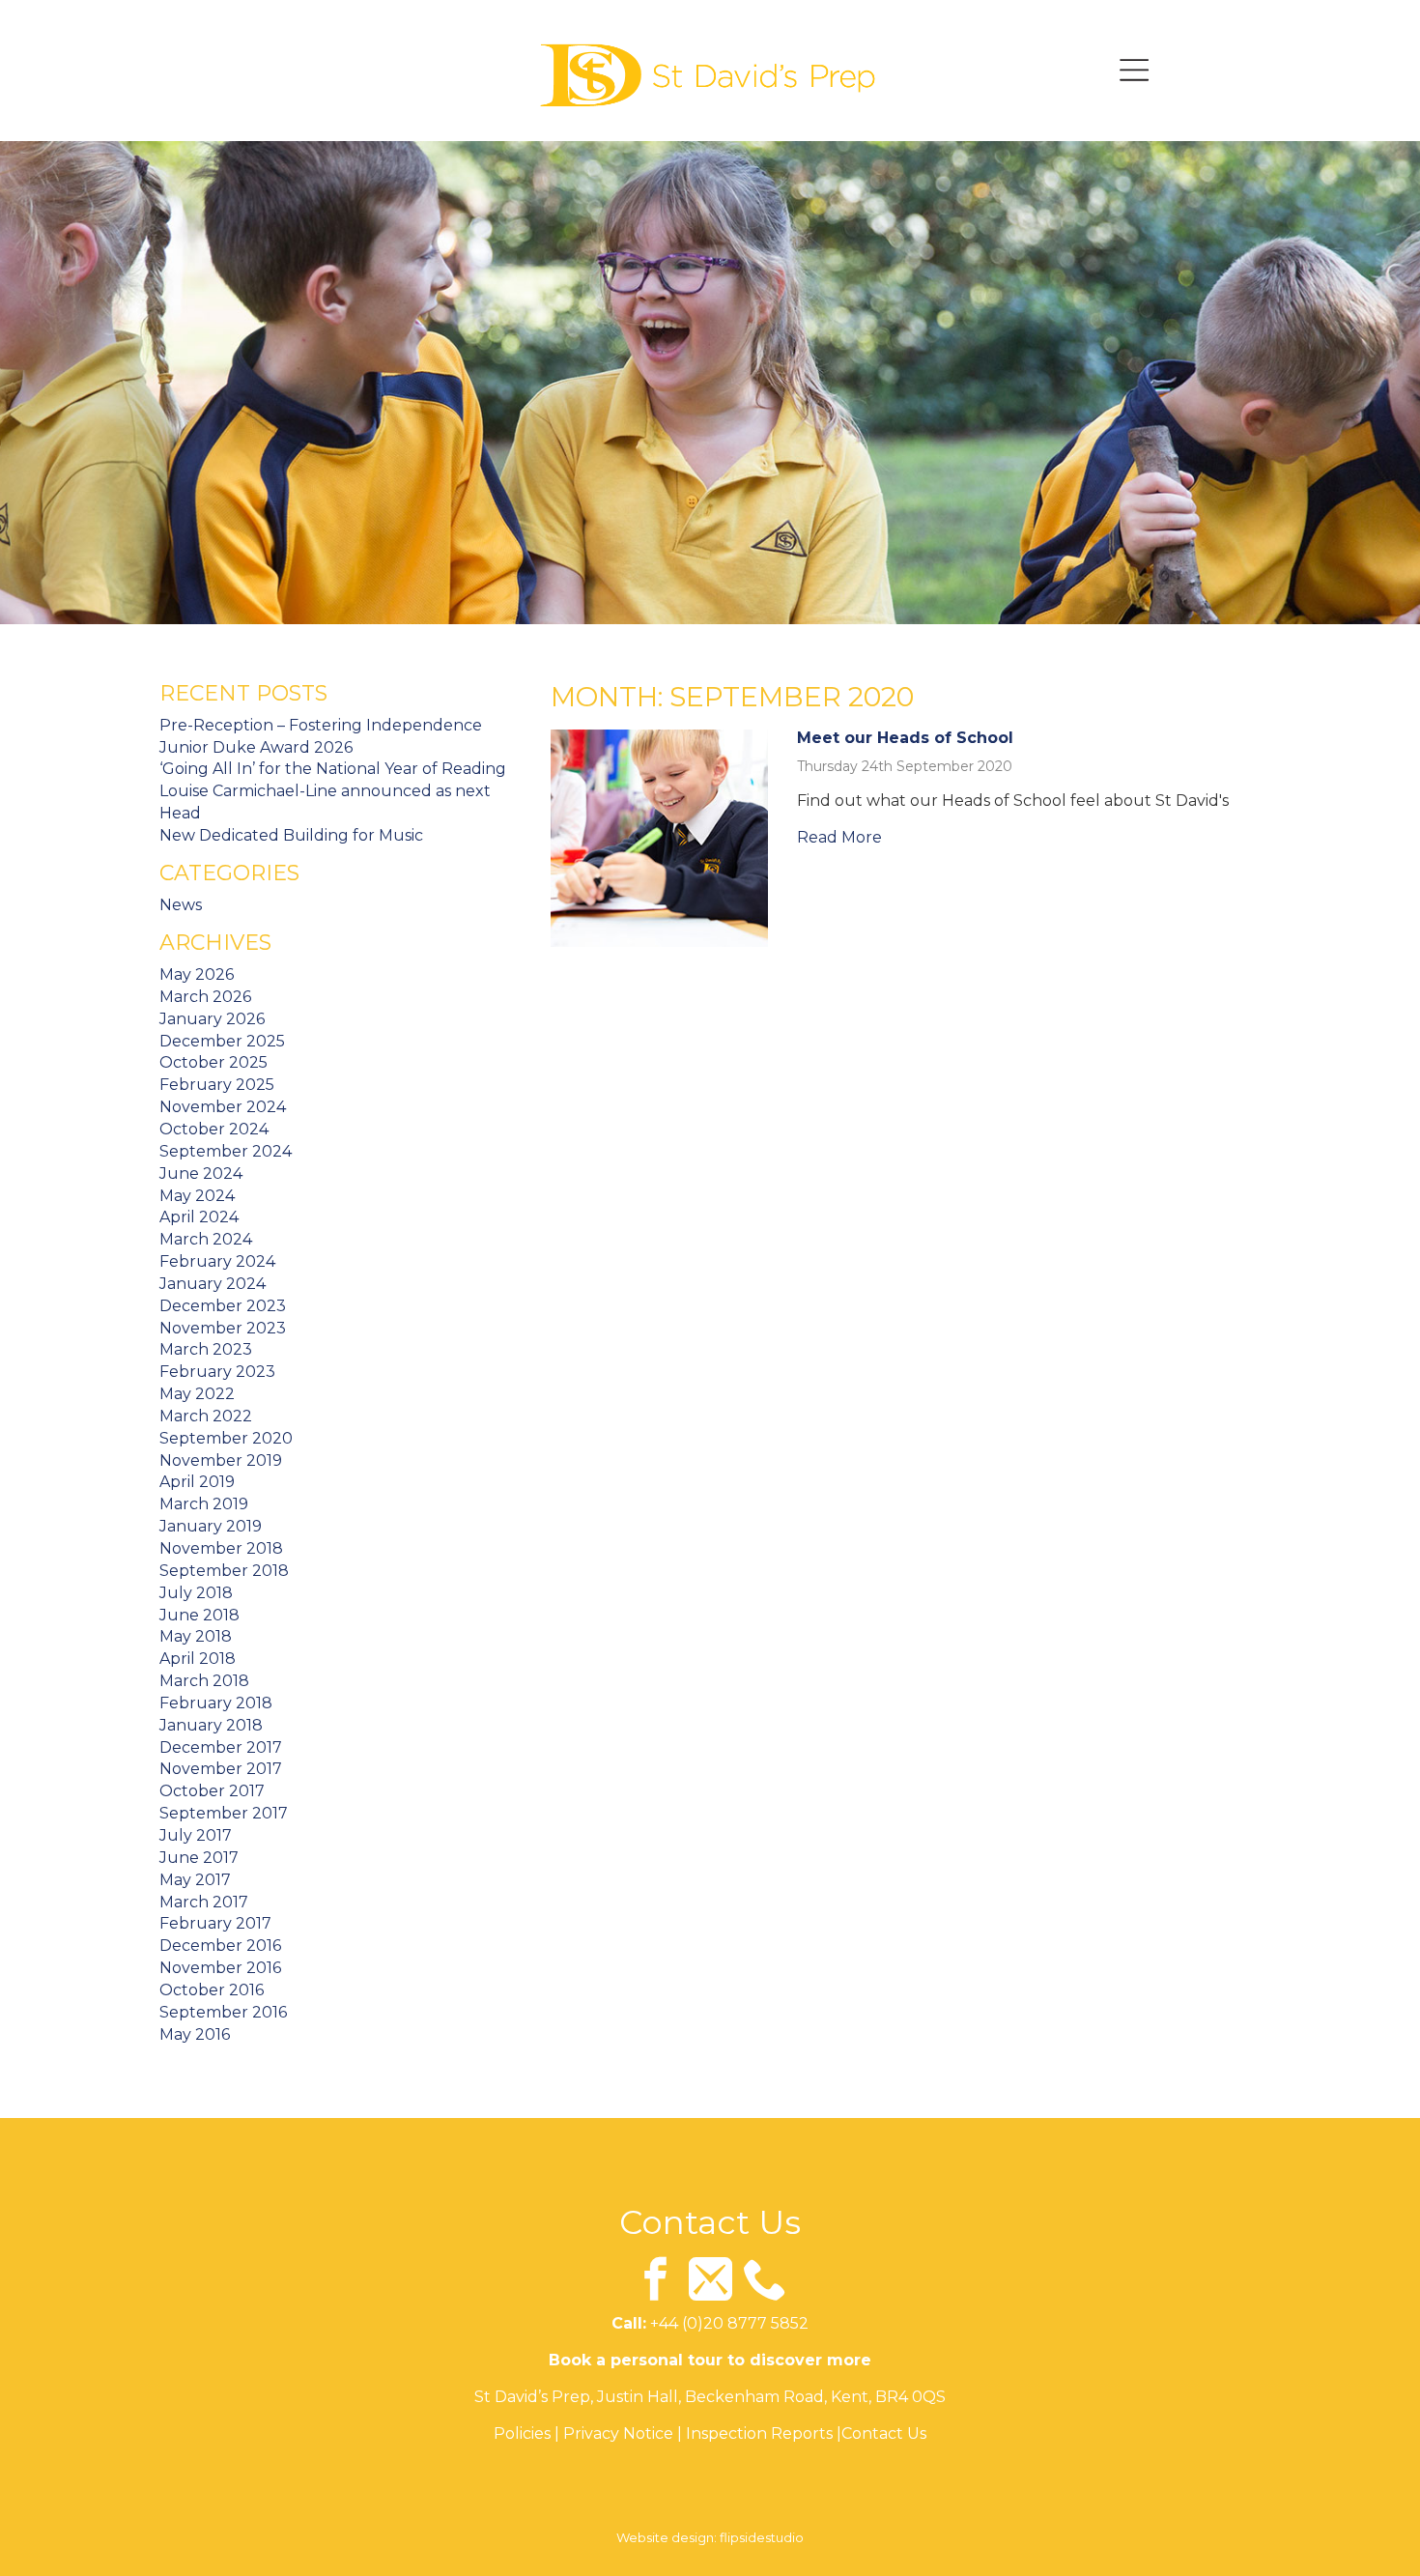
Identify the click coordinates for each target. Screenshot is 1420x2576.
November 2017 (221, 1769)
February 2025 (217, 1085)
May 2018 (196, 1636)
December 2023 (223, 1306)
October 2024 (214, 1129)
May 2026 (197, 974)
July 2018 (196, 1593)
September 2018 (224, 1571)
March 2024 (206, 1239)
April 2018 (198, 1659)
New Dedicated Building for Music (291, 835)
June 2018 (199, 1615)
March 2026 (205, 997)
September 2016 (223, 2012)
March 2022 (206, 1416)
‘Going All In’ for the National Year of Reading (333, 769)
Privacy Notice (618, 2433)
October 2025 (213, 1062)
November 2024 (223, 1107)
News (181, 905)
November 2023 (223, 1328)
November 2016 (220, 1968)
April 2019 (197, 1482)
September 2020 (226, 1438)
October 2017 (212, 1791)
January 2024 (213, 1284)
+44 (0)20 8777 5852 (729, 2323)
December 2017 (221, 1747)
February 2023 (217, 1372)
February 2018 (216, 1703)
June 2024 (201, 1174)
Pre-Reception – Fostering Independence (321, 725)
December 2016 (220, 1946)
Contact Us (884, 2433)
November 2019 (221, 1460)
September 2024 (226, 1151)
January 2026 (212, 1019)
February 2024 (217, 1261)
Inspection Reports (759, 2433)
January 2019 (211, 1526)
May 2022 (197, 1394)
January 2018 (211, 1725)
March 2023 (206, 1349)
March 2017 (204, 1902)
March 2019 (204, 1504)
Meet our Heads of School (905, 738)
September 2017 (224, 1813)
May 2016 (195, 2034)
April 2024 (199, 1217)
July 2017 (196, 1835)
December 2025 (222, 1041)
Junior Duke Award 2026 (256, 747)
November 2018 (221, 1548)
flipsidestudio (762, 2537)
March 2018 (204, 1681)
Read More (839, 837)
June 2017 (199, 1858)
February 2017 (215, 1923)
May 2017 (195, 1880)
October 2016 (212, 1990)
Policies (522, 2433)
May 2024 (197, 1196)
